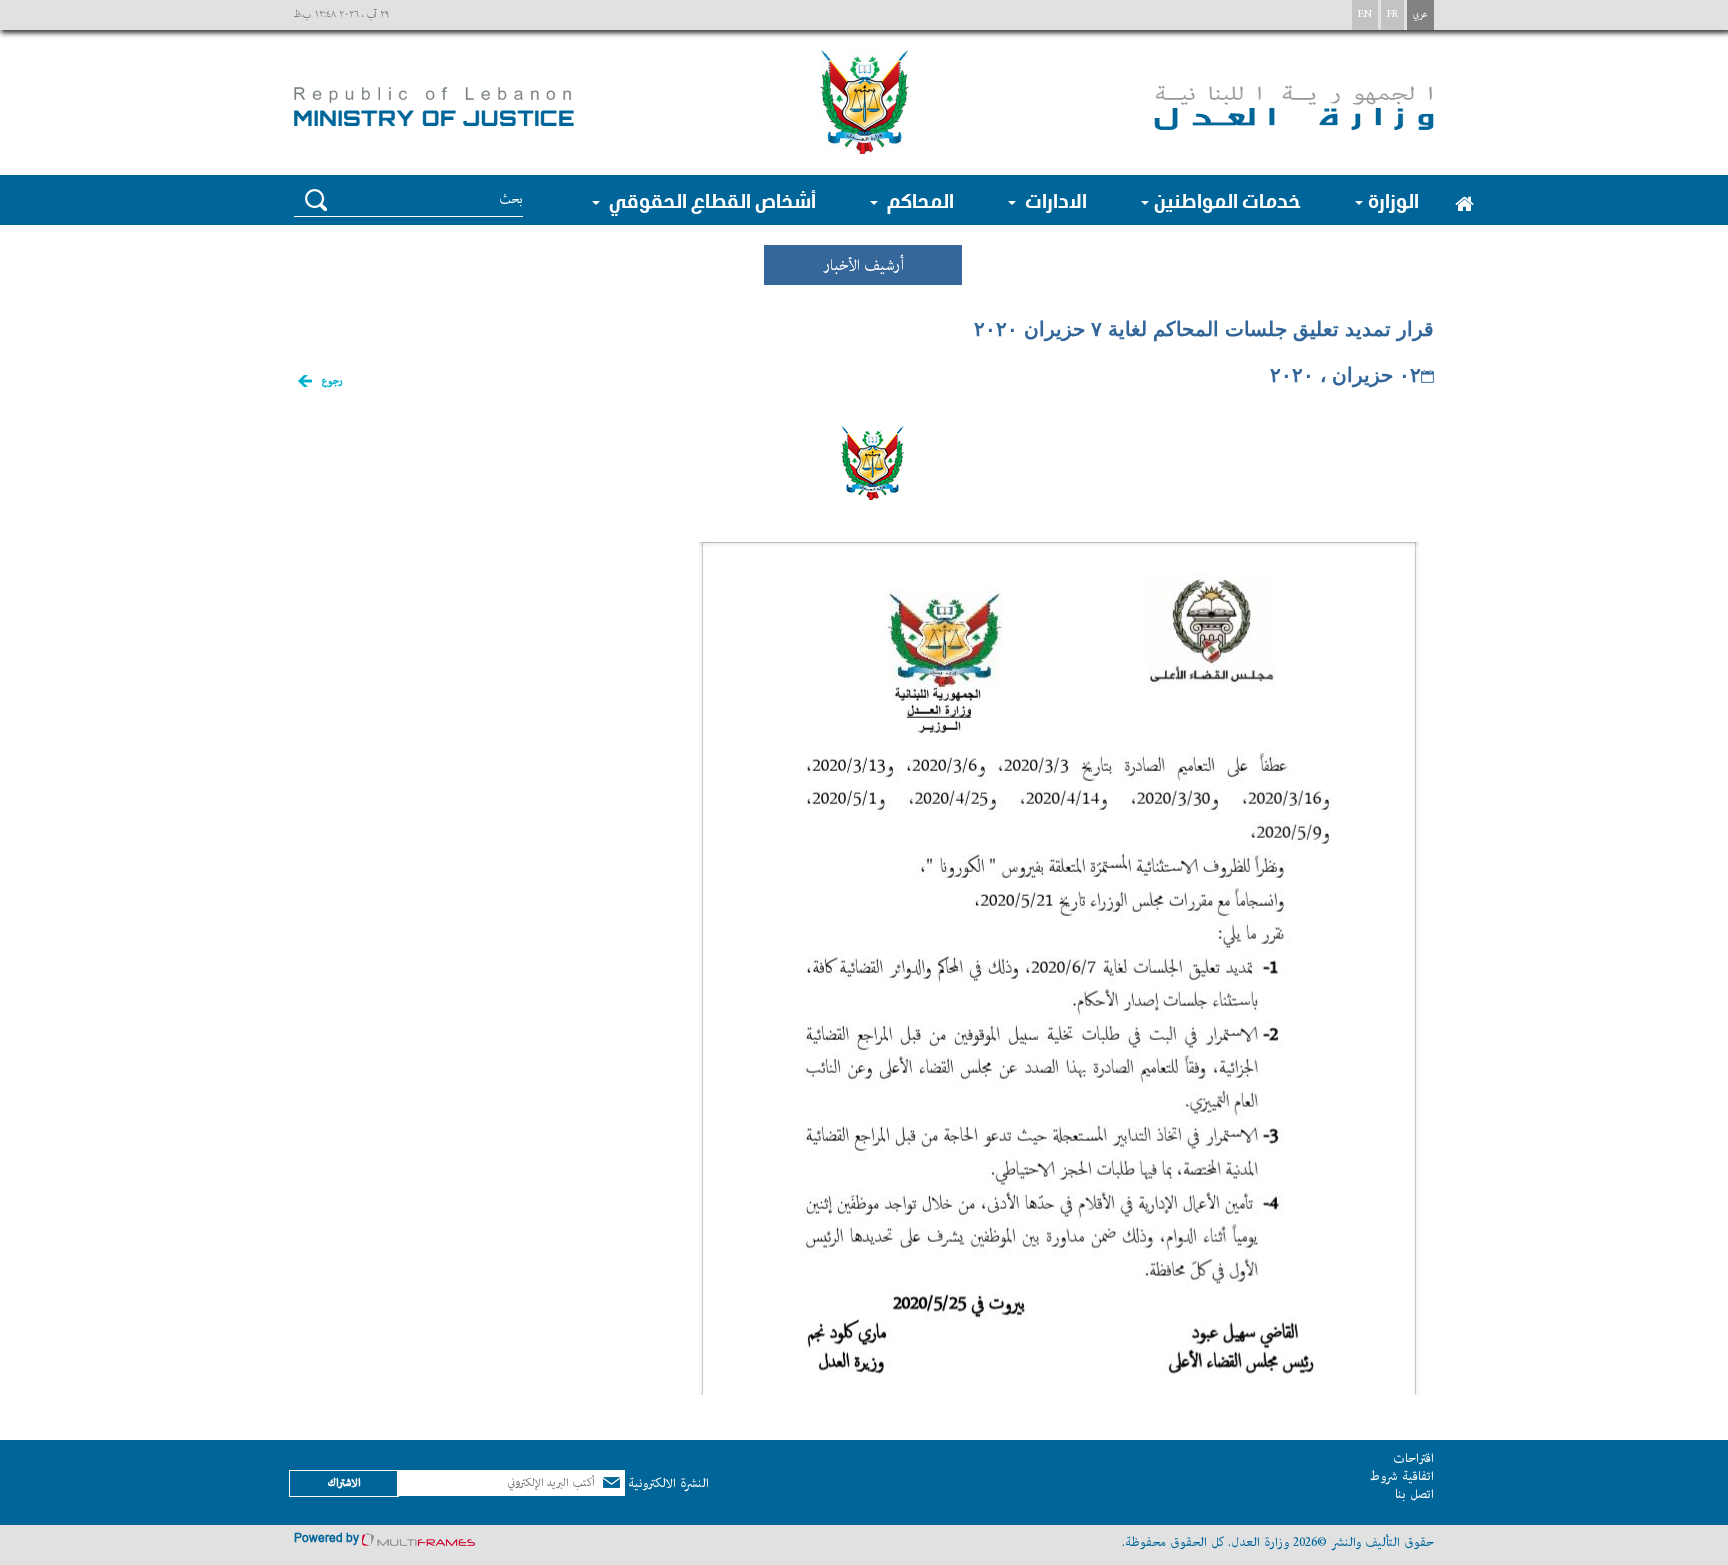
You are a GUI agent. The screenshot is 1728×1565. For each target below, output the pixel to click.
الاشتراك (344, 1482)
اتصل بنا (1414, 1494)
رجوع (332, 381)
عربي (1420, 14)
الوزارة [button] (1393, 200)
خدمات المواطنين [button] (1227, 200)
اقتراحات (1413, 1458)
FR (1392, 14)
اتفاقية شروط (1401, 1476)
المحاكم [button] (918, 200)
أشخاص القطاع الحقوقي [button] (710, 200)
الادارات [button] (1054, 200)
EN (1365, 14)
